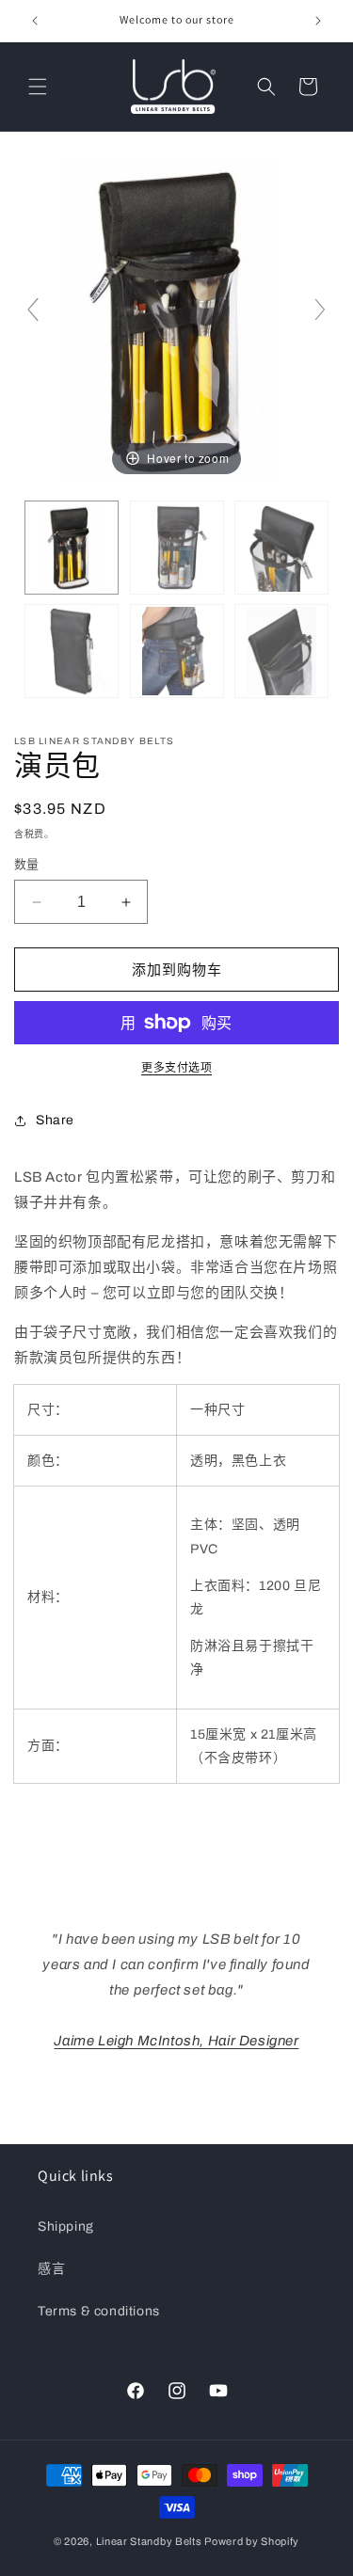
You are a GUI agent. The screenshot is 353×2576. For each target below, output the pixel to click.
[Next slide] (320, 310)
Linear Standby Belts (149, 2541)
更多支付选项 (176, 1068)
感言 (51, 2269)
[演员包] (72, 548)
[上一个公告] (35, 21)
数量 (27, 865)
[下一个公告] (318, 21)
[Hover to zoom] (176, 318)
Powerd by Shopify (252, 2541)
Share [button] (55, 1120)
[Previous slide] (33, 310)
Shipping (66, 2226)
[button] (38, 87)
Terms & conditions (99, 2311)
